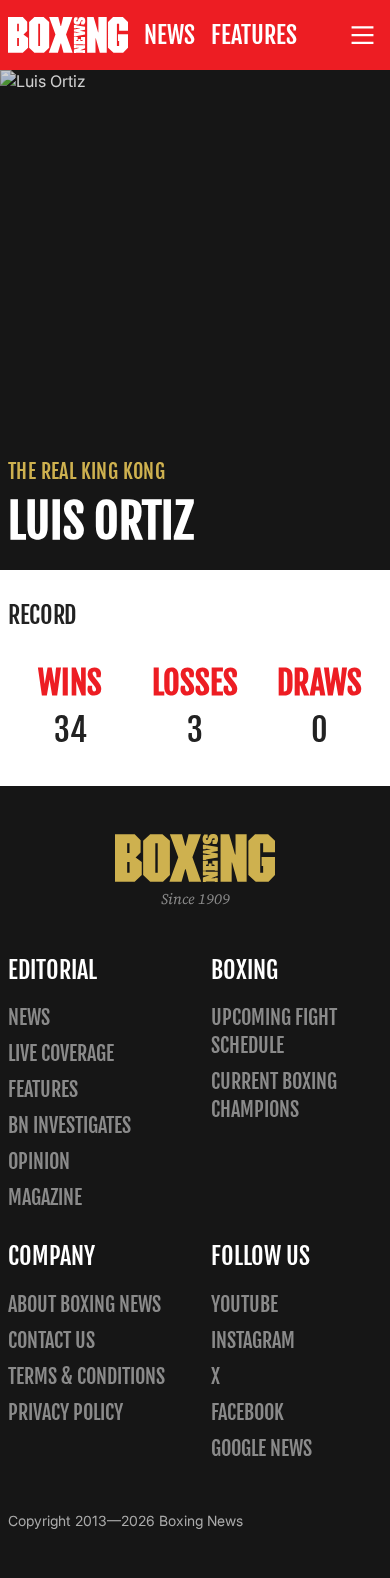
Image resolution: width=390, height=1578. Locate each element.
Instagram (253, 1340)
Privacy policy (65, 1412)
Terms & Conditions (86, 1376)
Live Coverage (61, 1053)
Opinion (39, 1161)
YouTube (244, 1304)
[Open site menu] (363, 35)
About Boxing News (84, 1304)
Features (254, 35)
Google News (261, 1448)
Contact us (51, 1340)
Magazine (45, 1197)
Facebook (247, 1412)
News (169, 35)
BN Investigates (69, 1125)
